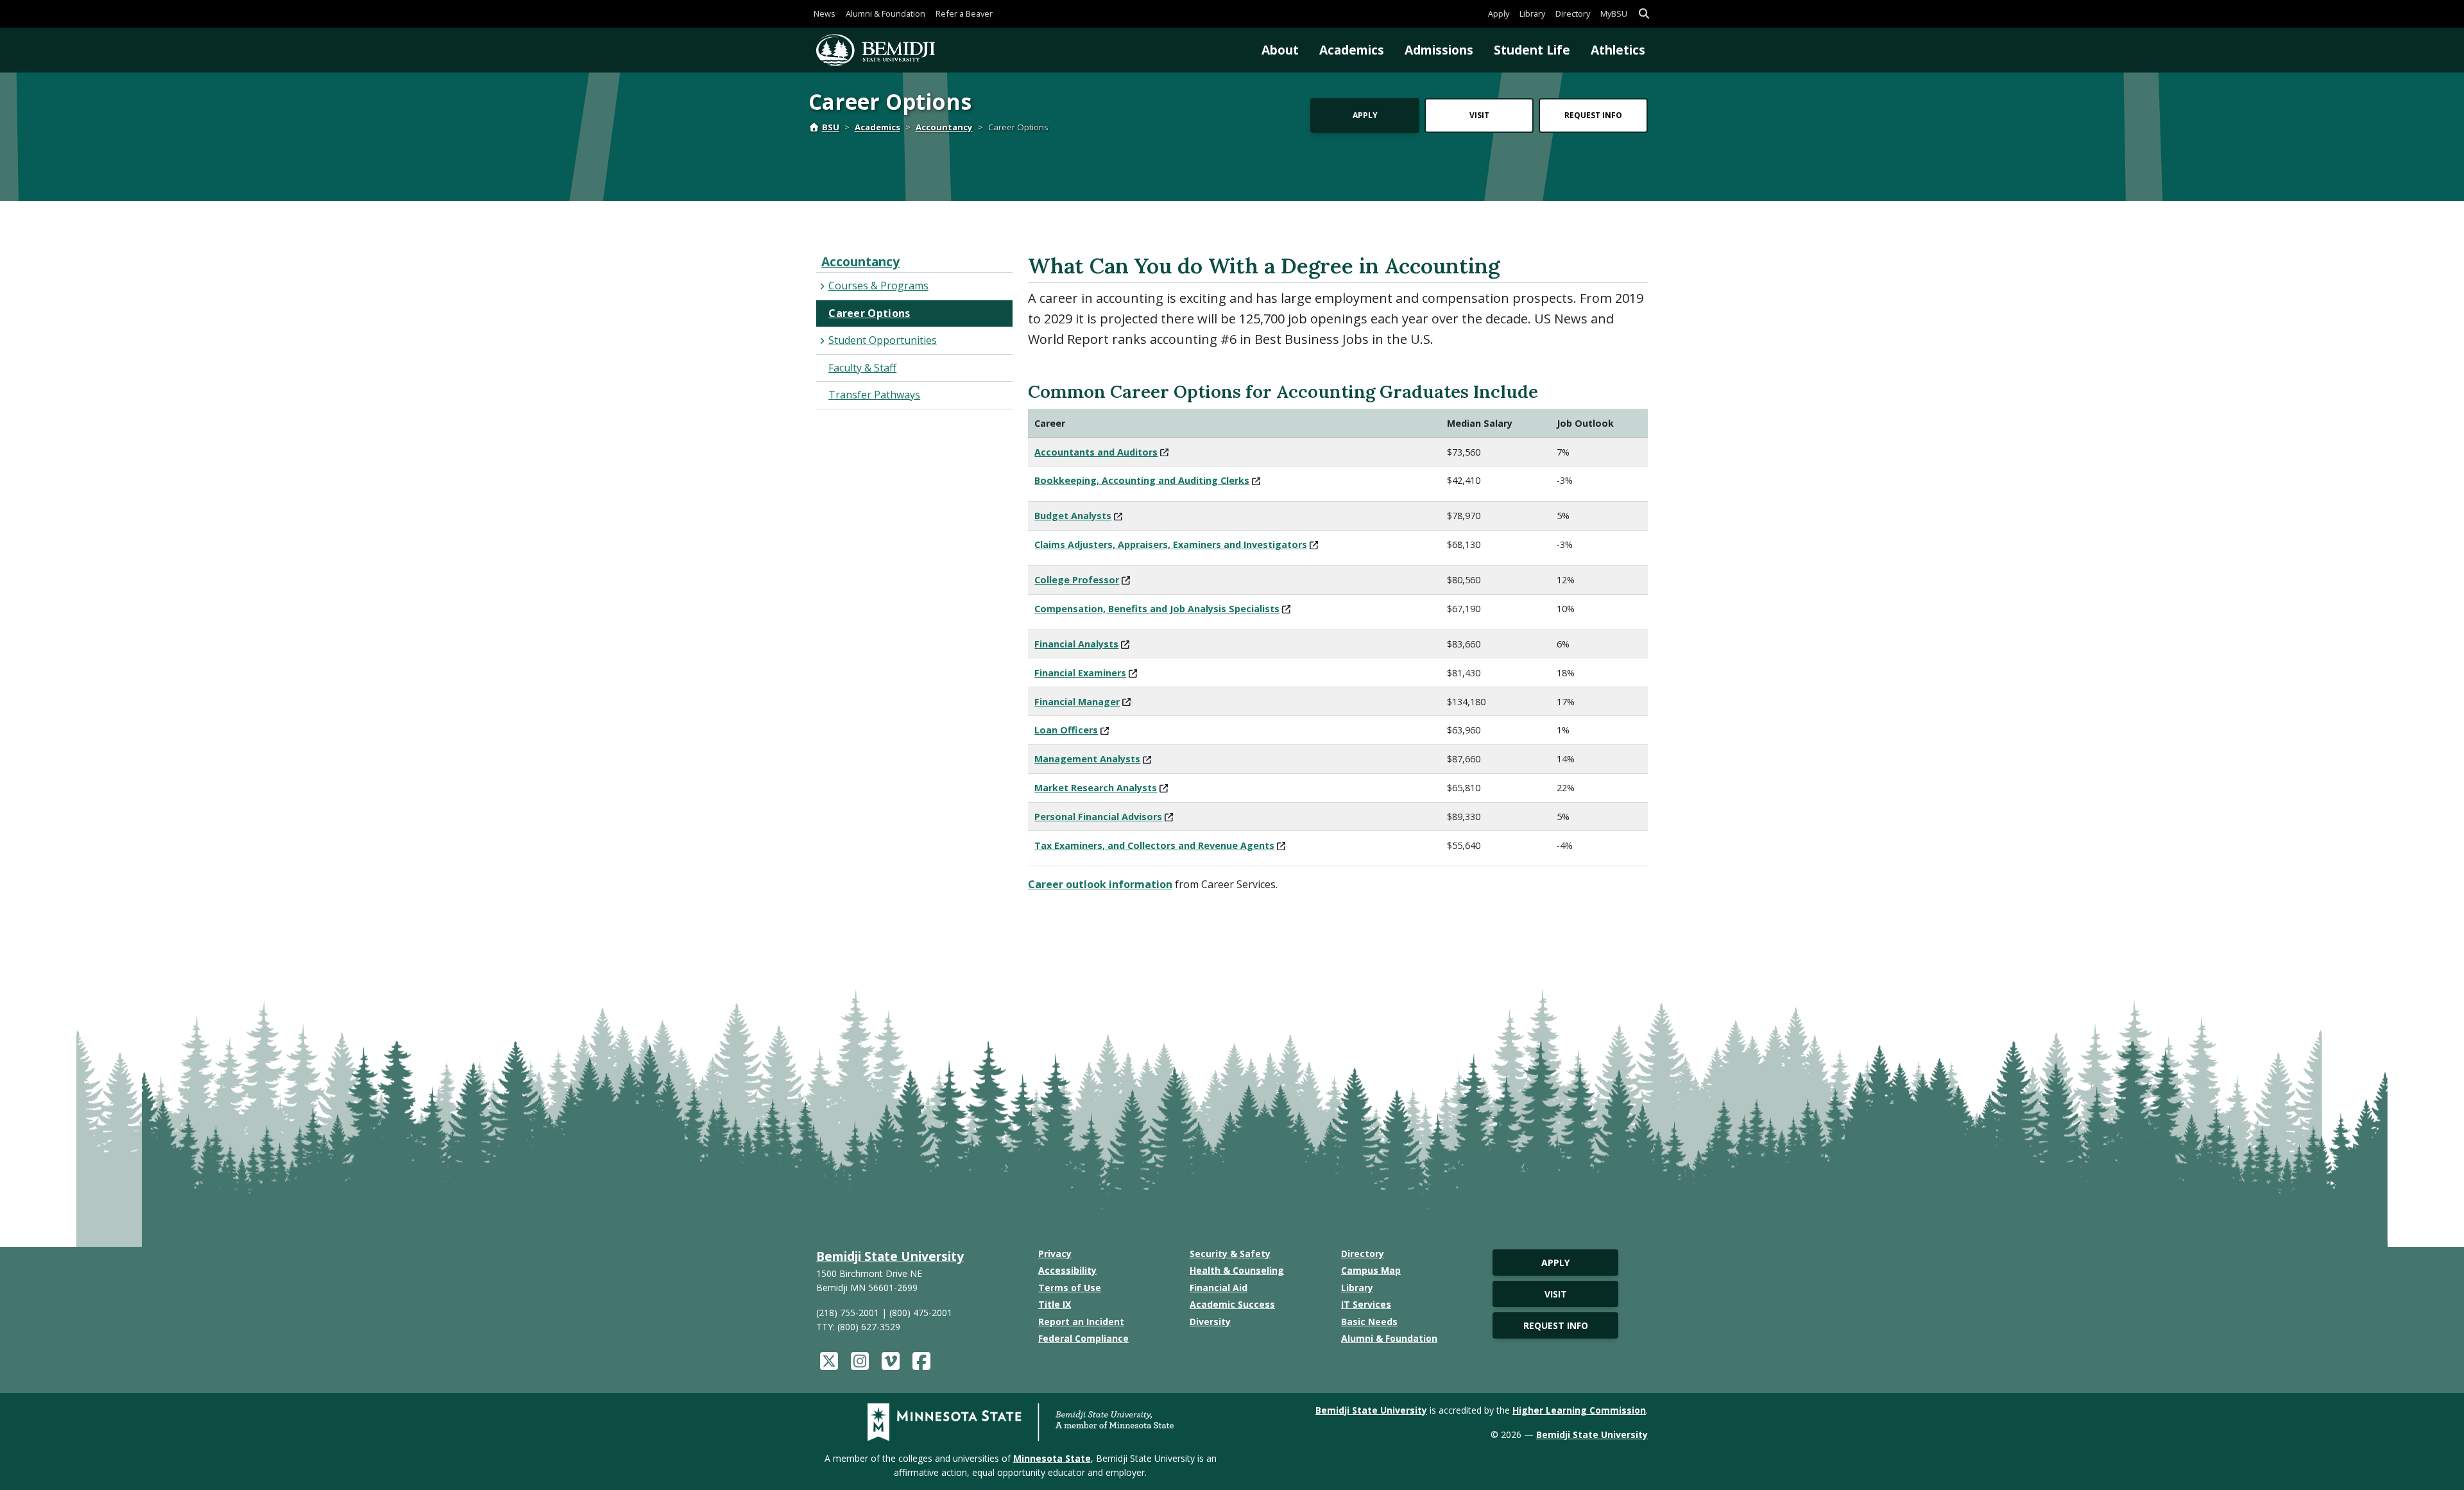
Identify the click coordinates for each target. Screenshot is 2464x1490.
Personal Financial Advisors (1098, 817)
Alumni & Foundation (886, 13)
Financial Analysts (1076, 644)
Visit (1479, 115)
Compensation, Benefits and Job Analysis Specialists (1157, 609)
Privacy (1055, 1254)
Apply (1499, 13)
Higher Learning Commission (1579, 1410)
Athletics (1618, 50)
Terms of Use (1070, 1288)
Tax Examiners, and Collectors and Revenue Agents (1154, 845)
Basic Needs (1369, 1322)
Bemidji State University (890, 1256)
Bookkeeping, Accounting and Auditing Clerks (1142, 480)
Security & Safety (1230, 1254)
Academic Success (1232, 1304)
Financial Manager (1077, 702)
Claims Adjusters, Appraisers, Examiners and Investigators (1171, 544)
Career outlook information (1100, 884)
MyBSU (1614, 13)
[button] (1644, 14)
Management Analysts (1087, 759)
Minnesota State (1052, 1458)
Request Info (1593, 115)
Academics (1352, 50)
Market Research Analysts (1096, 788)
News (825, 13)
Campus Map (1371, 1270)
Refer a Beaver (964, 13)
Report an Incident (1081, 1322)
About (1280, 50)
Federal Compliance (1083, 1338)
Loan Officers (1066, 730)
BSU (831, 127)
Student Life (1532, 50)
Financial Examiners (1080, 673)
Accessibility (1067, 1270)
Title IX (1055, 1304)
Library (1532, 13)
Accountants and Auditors (1096, 452)
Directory (1573, 13)
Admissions (1439, 50)
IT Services (1366, 1304)
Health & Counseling (1237, 1270)
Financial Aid (1219, 1288)
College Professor (1077, 580)
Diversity (1210, 1322)
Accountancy (944, 127)
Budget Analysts (1073, 516)
